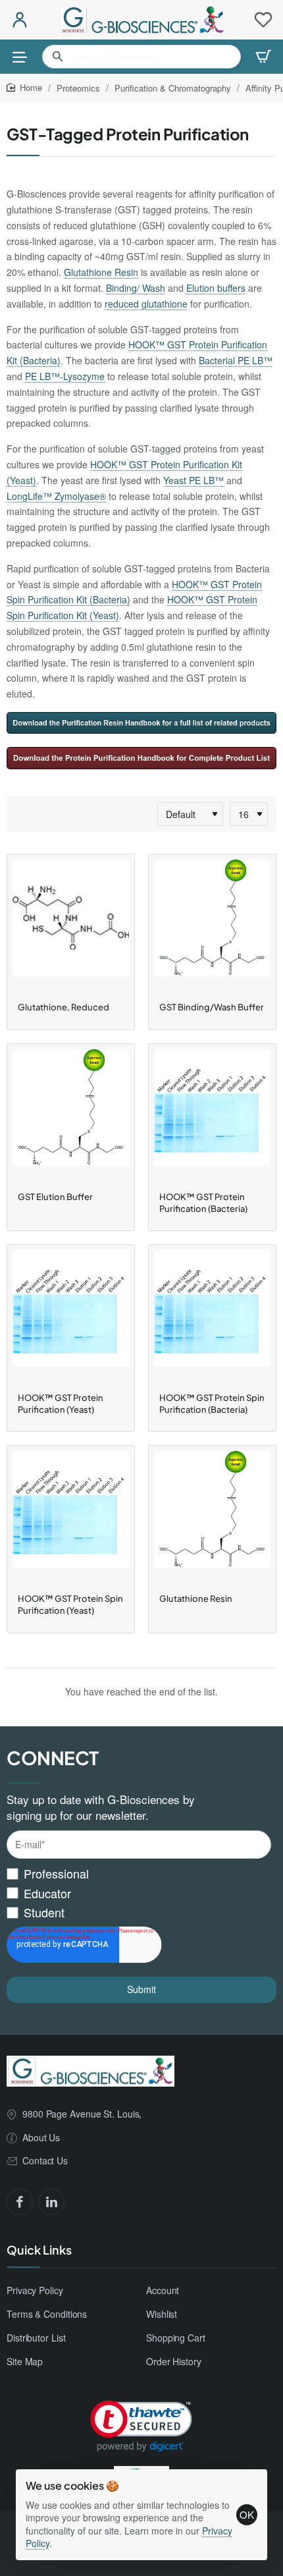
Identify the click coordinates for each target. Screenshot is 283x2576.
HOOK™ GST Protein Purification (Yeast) (61, 1404)
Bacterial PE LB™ (236, 360)
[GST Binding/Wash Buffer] (212, 924)
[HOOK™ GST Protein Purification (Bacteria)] (212, 1114)
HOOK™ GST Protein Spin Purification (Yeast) (70, 1604)
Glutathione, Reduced (64, 1007)
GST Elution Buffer (55, 1197)
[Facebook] (20, 2202)
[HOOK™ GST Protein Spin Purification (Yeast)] (71, 1516)
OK (247, 2514)
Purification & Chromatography (173, 88)
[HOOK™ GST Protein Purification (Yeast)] (71, 1315)
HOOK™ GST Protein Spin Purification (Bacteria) (212, 1404)
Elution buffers (216, 288)
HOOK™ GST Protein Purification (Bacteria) (203, 1203)
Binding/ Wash (136, 288)
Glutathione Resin (101, 272)
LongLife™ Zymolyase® (56, 496)
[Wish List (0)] (263, 20)
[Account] (20, 20)
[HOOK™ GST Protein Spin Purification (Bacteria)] (212, 1315)
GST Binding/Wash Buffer (212, 1007)
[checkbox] (139, 1893)
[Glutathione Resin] (212, 1516)
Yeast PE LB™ (193, 480)
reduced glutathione (146, 304)
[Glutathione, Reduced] (71, 924)
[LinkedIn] (51, 2202)
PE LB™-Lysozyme (65, 376)
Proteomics (78, 88)
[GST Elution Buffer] (71, 1114)
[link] (141, 2426)
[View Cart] (263, 57)
